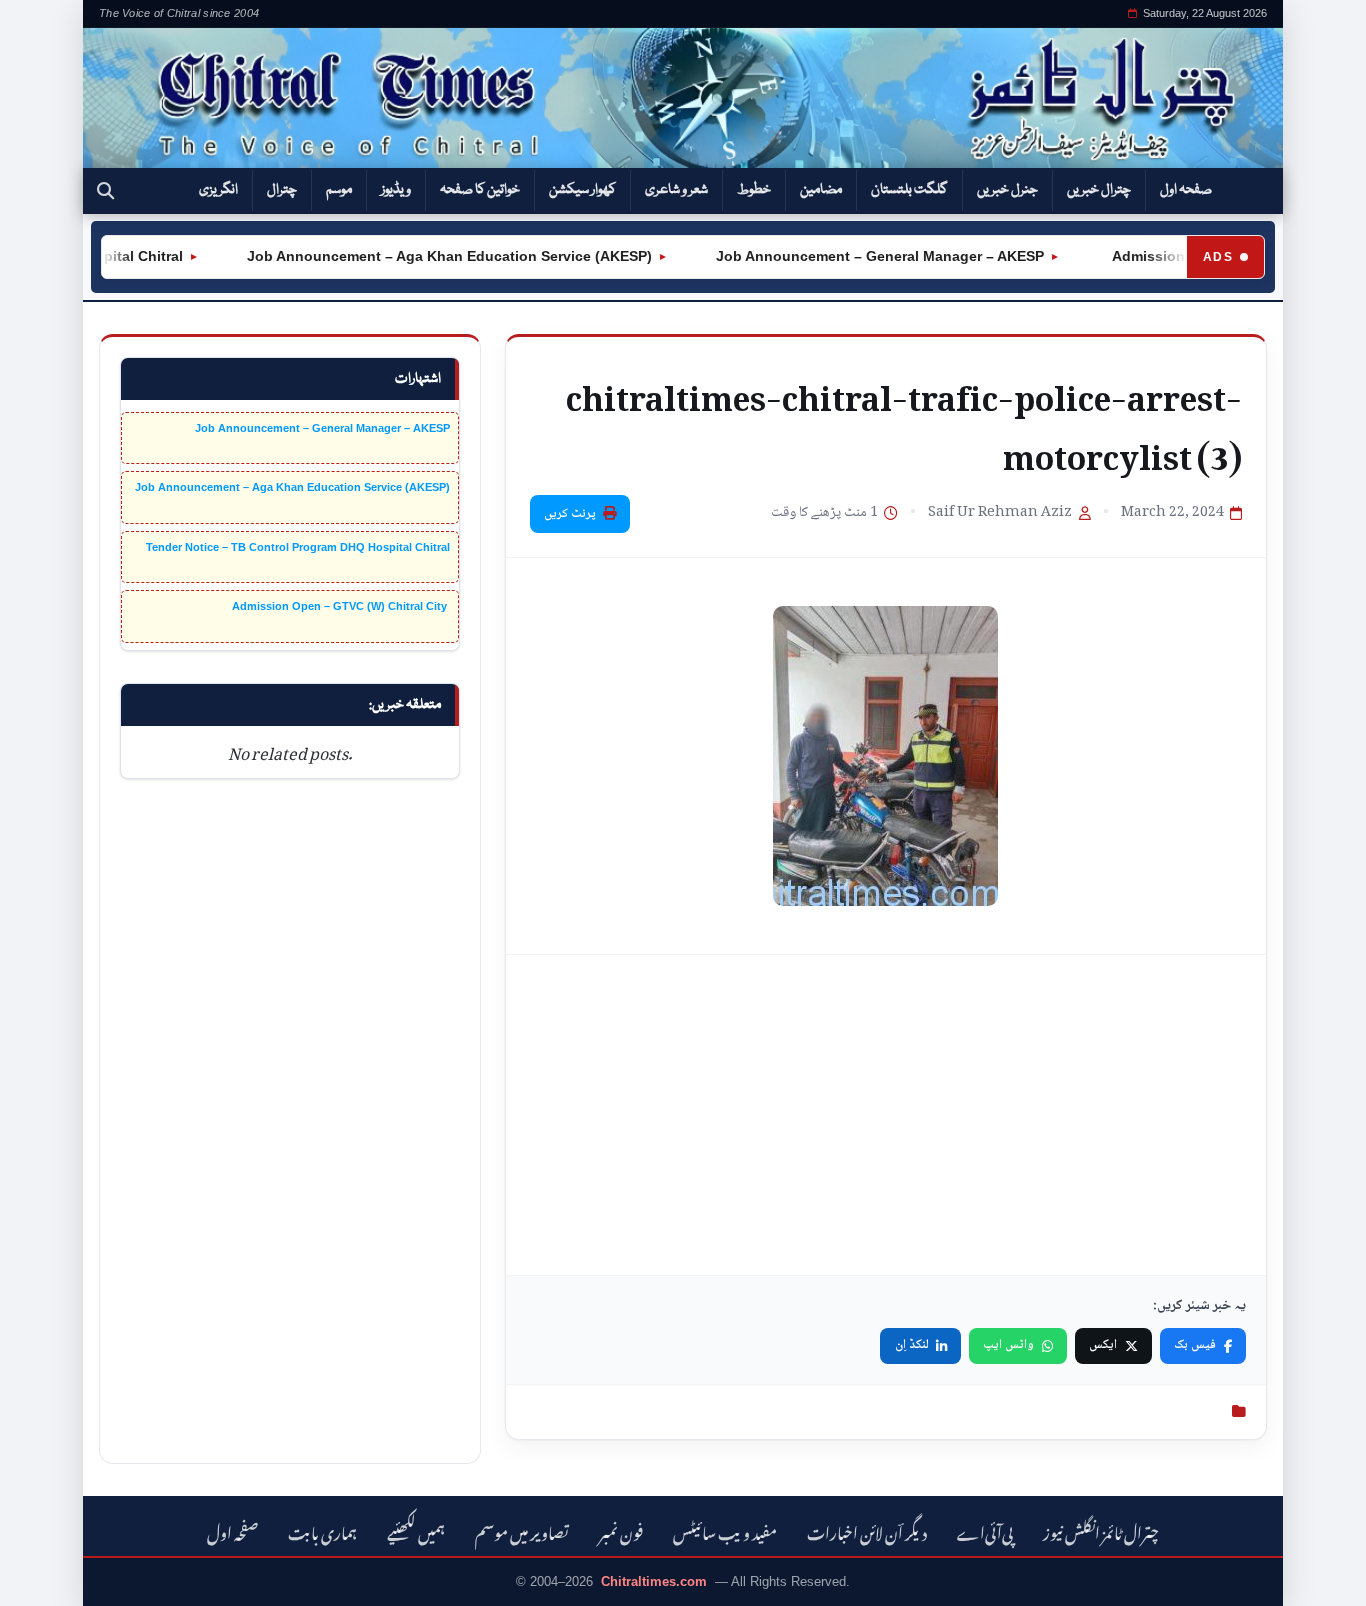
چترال (282, 190)
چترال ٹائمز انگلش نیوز (1101, 1530)
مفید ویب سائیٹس (725, 1530)
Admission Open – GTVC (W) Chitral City (341, 606)
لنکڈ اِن (912, 1345)
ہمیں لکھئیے (416, 1530)
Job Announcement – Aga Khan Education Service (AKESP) (431, 256)
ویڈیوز (396, 190)
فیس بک (1195, 1345)
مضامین (821, 190)
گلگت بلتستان (909, 190)
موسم (339, 190)
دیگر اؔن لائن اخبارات (867, 1530)
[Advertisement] (886, 1115)
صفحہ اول (1186, 190)
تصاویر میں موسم (522, 1530)
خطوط (754, 190)
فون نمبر (621, 1530)
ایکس (1103, 1345)
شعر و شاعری (676, 190)
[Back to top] (45, 1577)
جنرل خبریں (1007, 190)
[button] (105, 191)
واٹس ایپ (1008, 1345)
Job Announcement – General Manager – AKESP (862, 256)
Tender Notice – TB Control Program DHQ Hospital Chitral (298, 547)
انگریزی (218, 190)
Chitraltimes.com (654, 1581)
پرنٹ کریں (570, 514)
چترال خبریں (1099, 190)
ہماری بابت (322, 1530)
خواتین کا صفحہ (480, 190)
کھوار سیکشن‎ (582, 190)
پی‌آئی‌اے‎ (985, 1530)
